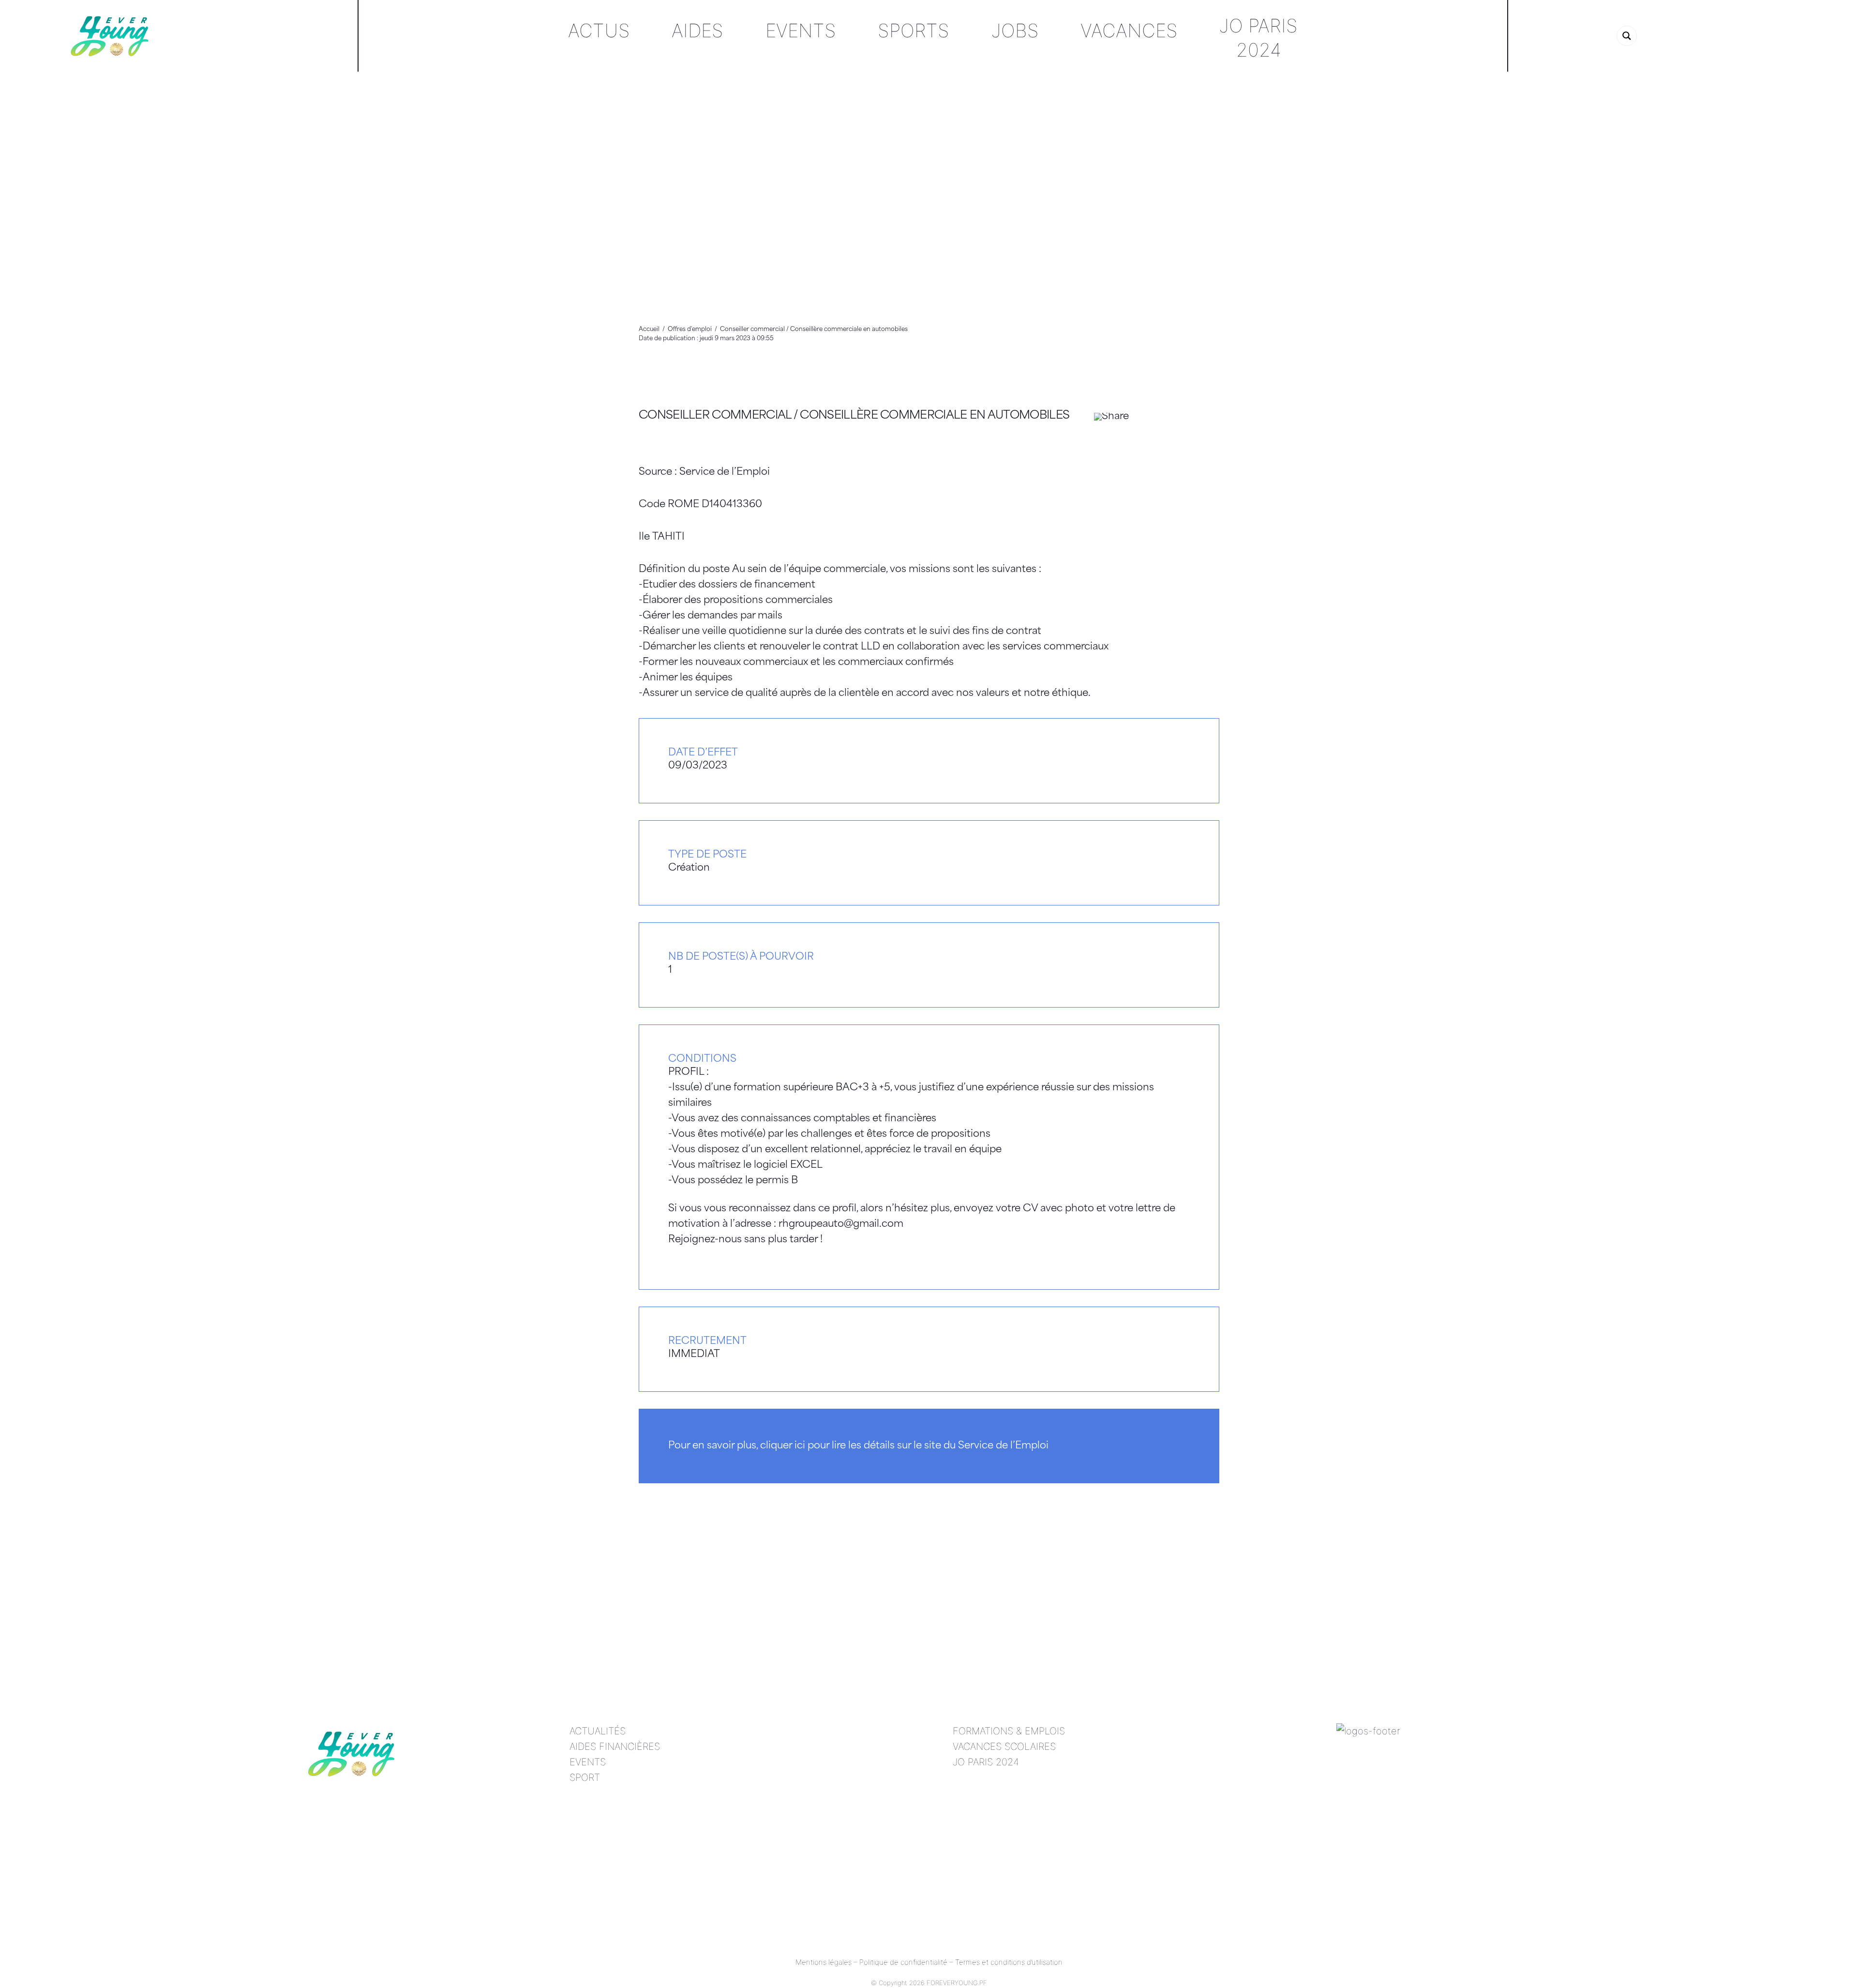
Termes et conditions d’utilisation (1009, 1962)
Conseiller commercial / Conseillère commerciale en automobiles (854, 416)
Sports (914, 30)
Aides (697, 30)
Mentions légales (824, 1962)
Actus (599, 30)
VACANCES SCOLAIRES (1004, 1747)
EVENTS (588, 1762)
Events (801, 30)
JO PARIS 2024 (986, 1762)
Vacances (1129, 30)
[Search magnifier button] (1627, 36)
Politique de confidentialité (903, 1962)
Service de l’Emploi (725, 472)
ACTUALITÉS (598, 1731)
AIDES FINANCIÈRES (615, 1747)
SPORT (585, 1777)
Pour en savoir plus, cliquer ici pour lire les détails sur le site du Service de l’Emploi (858, 1446)
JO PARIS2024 (1259, 38)
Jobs (1015, 30)
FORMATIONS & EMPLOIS (1009, 1731)
